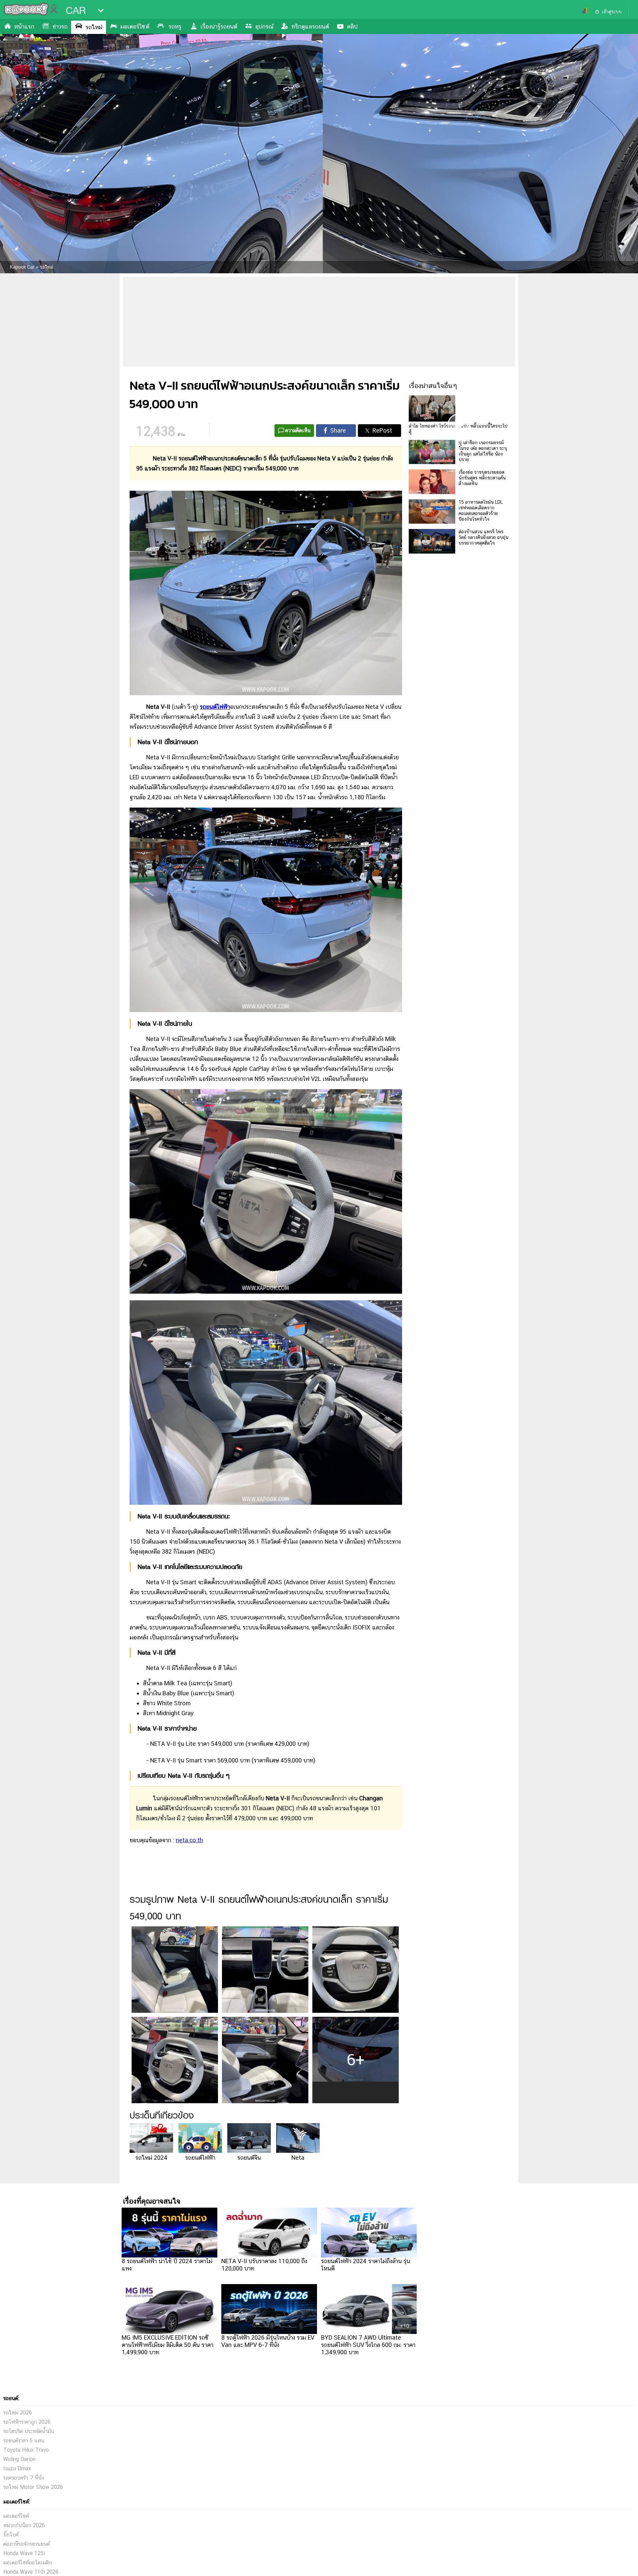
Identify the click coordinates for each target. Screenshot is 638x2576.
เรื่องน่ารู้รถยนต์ (219, 26)
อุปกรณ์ (264, 26)
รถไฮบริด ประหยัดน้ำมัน (29, 2431)
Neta (298, 2158)
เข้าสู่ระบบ (612, 12)
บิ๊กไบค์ (11, 2535)
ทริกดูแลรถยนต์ (310, 26)
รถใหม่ (94, 27)
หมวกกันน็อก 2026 (24, 2525)
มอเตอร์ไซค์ (135, 26)
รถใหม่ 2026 (18, 2413)
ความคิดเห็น (298, 430)
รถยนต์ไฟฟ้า (215, 707)
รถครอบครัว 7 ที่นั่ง (24, 2478)
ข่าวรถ (60, 26)
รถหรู (175, 26)
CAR (76, 11)
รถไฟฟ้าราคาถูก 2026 (27, 2422)
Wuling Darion (19, 2459)
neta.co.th (189, 1840)
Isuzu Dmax (17, 2468)
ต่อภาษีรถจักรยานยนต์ (27, 2544)
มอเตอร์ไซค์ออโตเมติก (28, 2563)
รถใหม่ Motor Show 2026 (33, 2487)
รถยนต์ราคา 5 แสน (24, 2441)
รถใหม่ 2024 (151, 2158)
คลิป (352, 26)
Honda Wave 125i (24, 2553)
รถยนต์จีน (249, 2158)
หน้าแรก (24, 26)
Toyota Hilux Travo (26, 2450)
